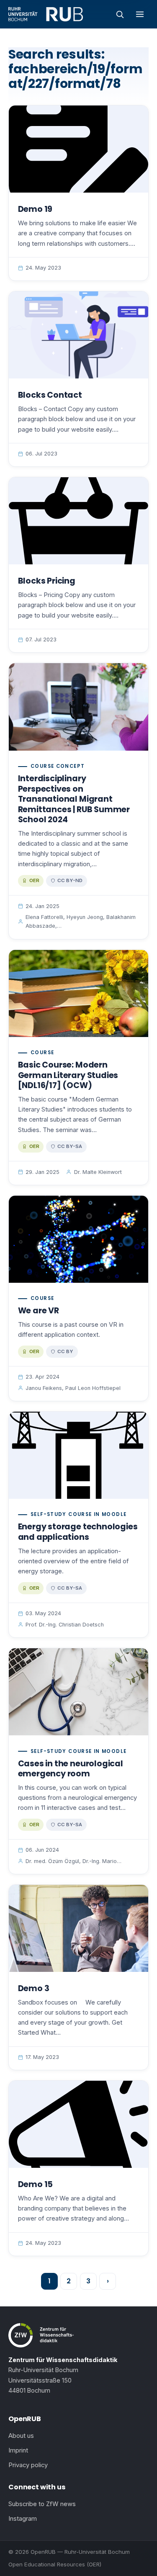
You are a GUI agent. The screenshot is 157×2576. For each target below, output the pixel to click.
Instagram (23, 2519)
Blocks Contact (50, 395)
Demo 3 (34, 1988)
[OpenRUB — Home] (46, 14)
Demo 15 (36, 2184)
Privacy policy (28, 2465)
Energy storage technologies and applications (78, 1532)
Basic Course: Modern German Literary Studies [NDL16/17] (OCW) (68, 1075)
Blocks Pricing (47, 581)
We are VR (39, 1311)
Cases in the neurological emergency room (71, 1769)
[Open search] (120, 14)
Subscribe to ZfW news (42, 2504)
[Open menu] (140, 14)
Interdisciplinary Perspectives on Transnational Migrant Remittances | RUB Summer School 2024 (74, 799)
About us (21, 2436)
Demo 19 (35, 209)
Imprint (18, 2450)
